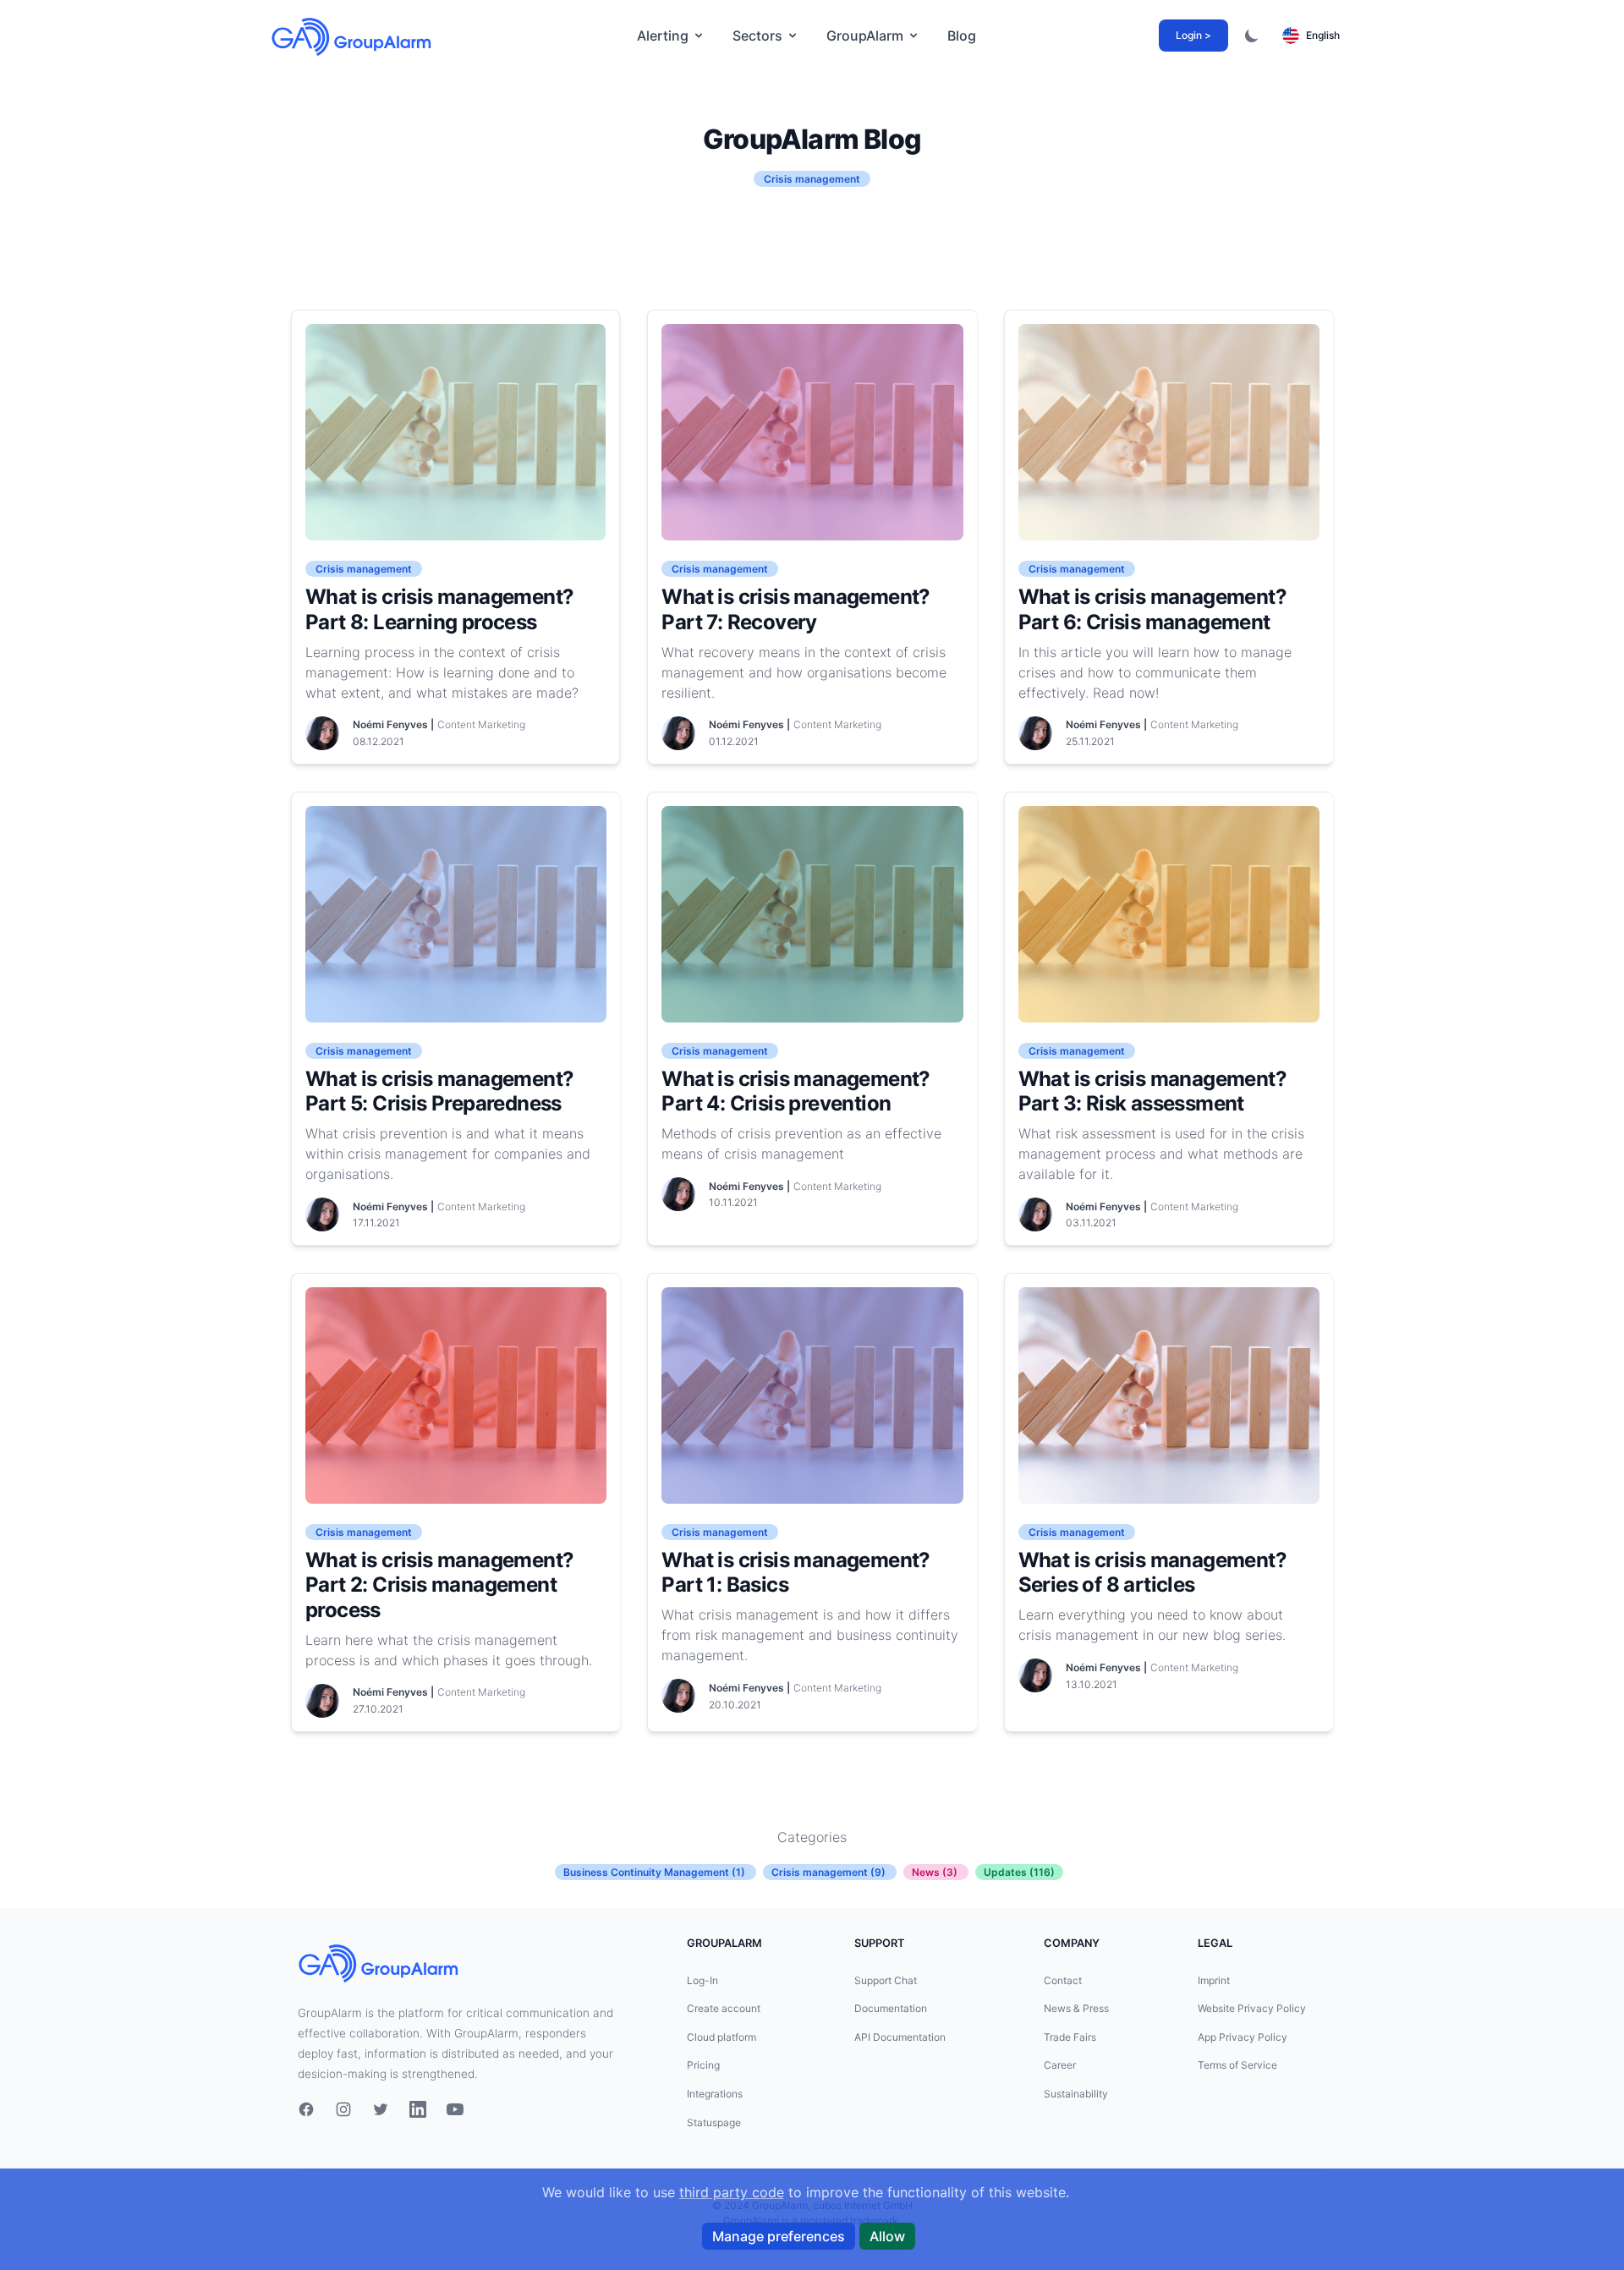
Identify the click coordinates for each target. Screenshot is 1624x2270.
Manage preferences (779, 2236)
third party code (732, 2192)
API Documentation (900, 2037)
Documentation (891, 2008)
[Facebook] (306, 2109)
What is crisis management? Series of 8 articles (1152, 1573)
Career (1060, 2065)
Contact (1063, 1980)
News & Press (1076, 2008)
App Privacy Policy (1243, 2037)
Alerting (663, 36)
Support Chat (886, 1980)
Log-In (702, 1980)
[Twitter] (381, 2109)
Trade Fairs (1070, 2037)
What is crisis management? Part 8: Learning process (439, 609)
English (1323, 35)
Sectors (757, 36)
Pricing (703, 2065)
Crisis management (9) (828, 1872)
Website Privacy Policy (1252, 2008)
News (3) (935, 1872)
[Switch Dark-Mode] (1252, 36)
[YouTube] (455, 2109)
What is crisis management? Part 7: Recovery (796, 609)
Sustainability (1076, 2094)
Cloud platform (721, 2037)
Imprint (1214, 1980)
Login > (1193, 35)
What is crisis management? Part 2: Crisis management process (439, 1585)
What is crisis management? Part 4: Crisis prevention (796, 1091)
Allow (887, 2236)
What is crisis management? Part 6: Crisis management (1152, 609)
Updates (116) (1019, 1872)
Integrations (715, 2094)
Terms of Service (1237, 2065)
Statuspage (714, 2122)
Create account (724, 2008)
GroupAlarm (865, 36)
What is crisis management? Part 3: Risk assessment (1152, 1091)
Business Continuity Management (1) (654, 1872)
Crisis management (364, 569)
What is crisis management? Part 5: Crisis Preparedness (439, 1091)
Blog (962, 36)
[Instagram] (343, 2109)
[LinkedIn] (418, 2109)
